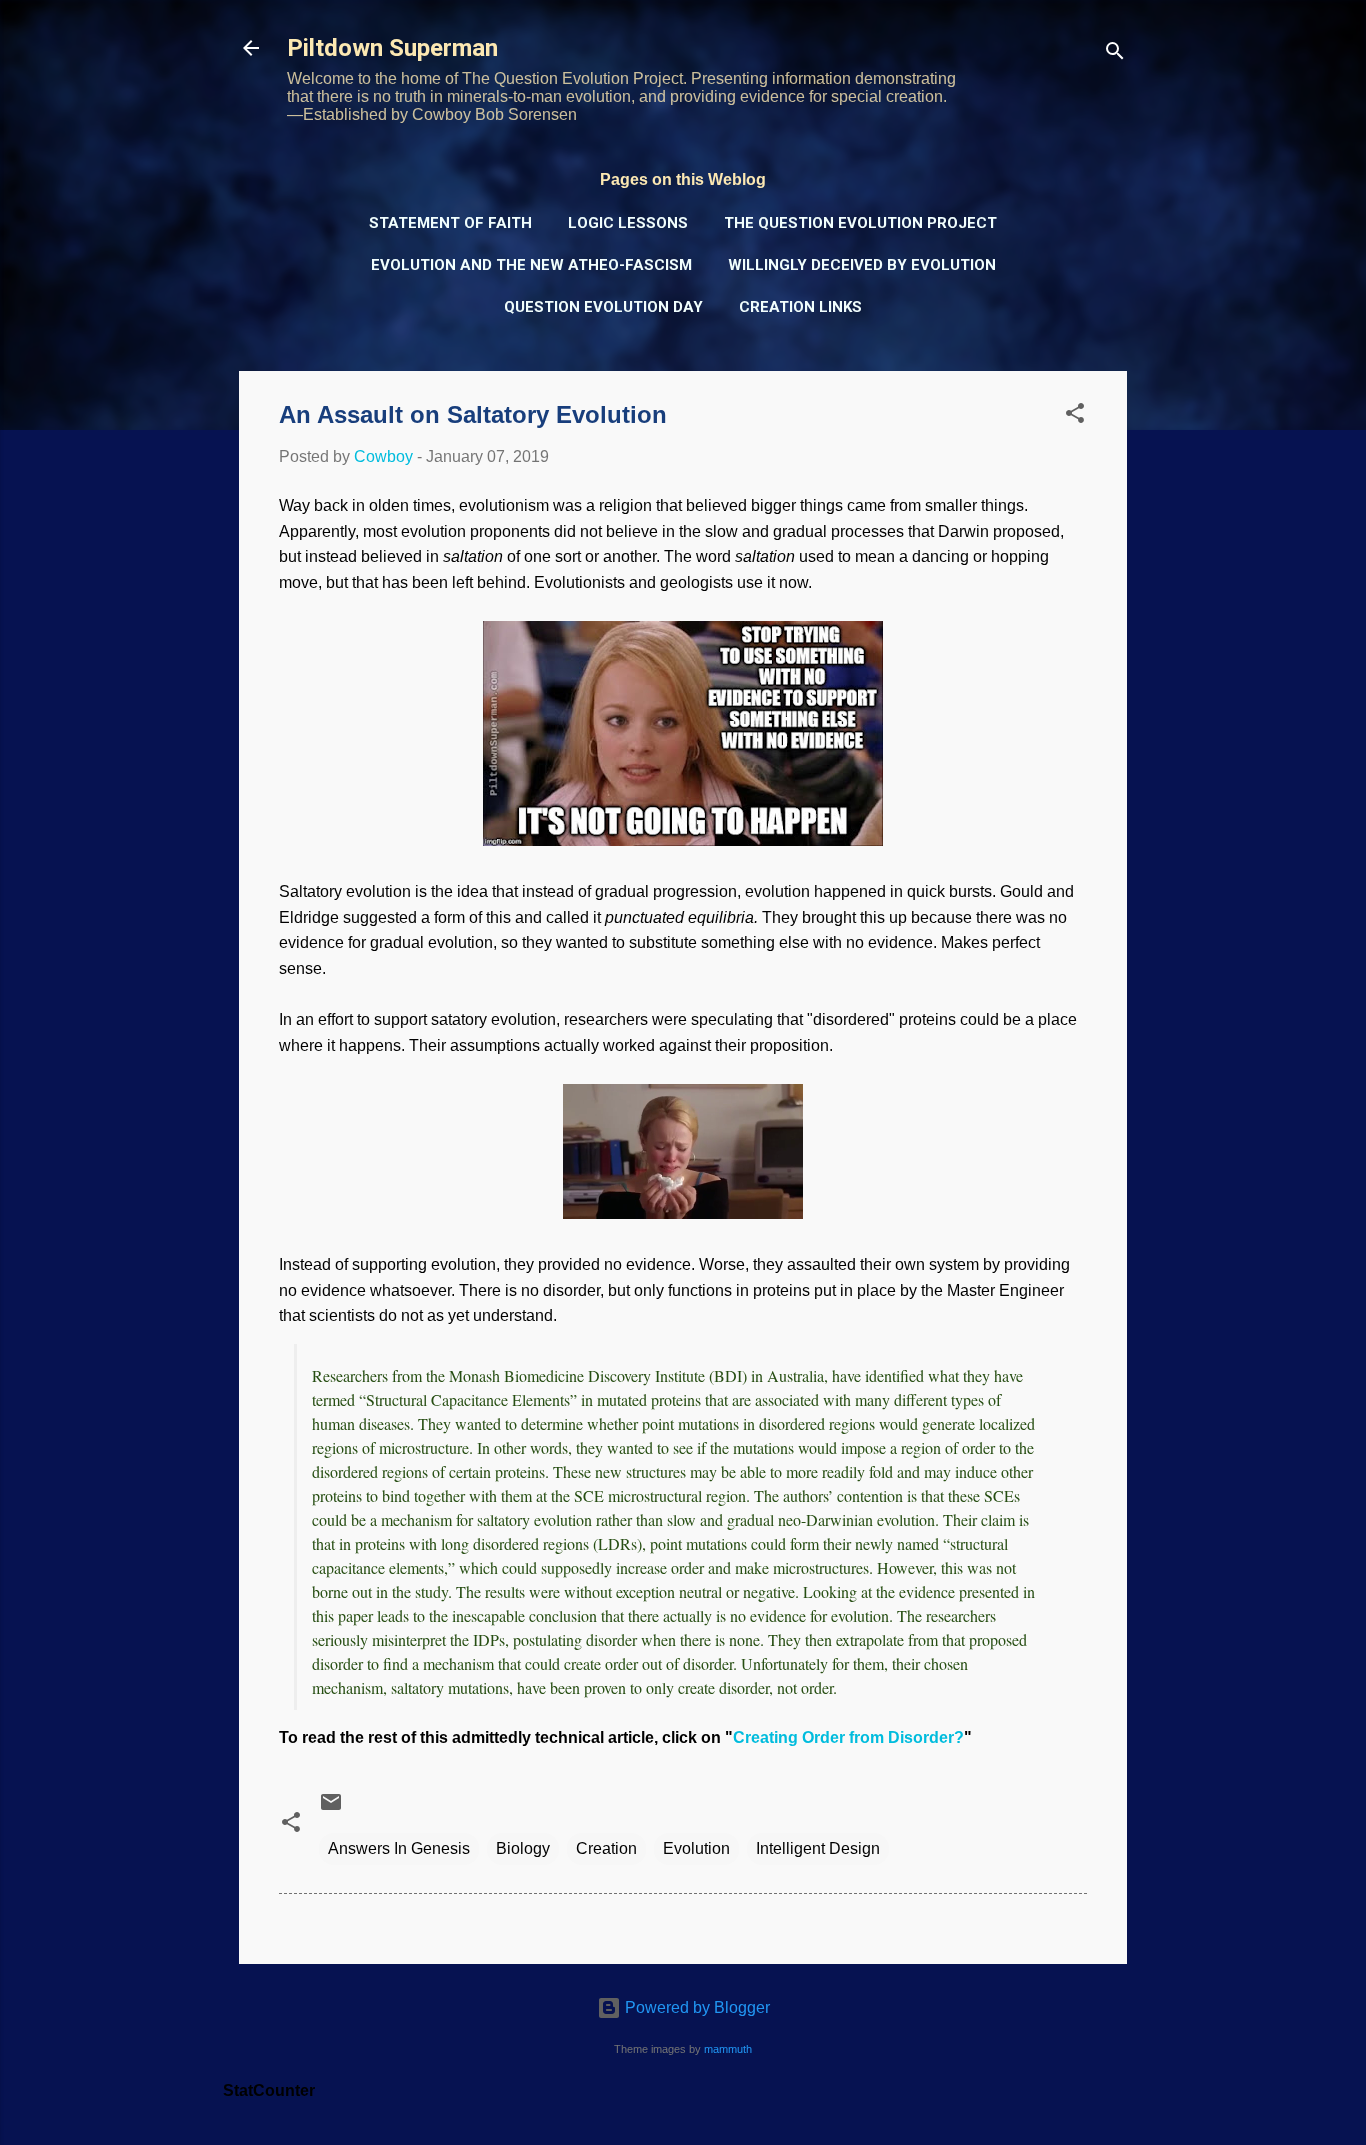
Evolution (696, 1848)
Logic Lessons (628, 223)
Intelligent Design (818, 1848)
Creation (606, 1848)
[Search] (1115, 54)
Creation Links (800, 307)
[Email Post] (331, 1808)
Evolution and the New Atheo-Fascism (531, 265)
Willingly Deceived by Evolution (862, 265)
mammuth (728, 2049)
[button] (1075, 416)
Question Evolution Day (603, 307)
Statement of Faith (450, 223)
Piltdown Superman (392, 48)
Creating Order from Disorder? (848, 1737)
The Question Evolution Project (860, 223)
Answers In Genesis (399, 1848)
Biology (523, 1848)
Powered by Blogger (695, 2007)
